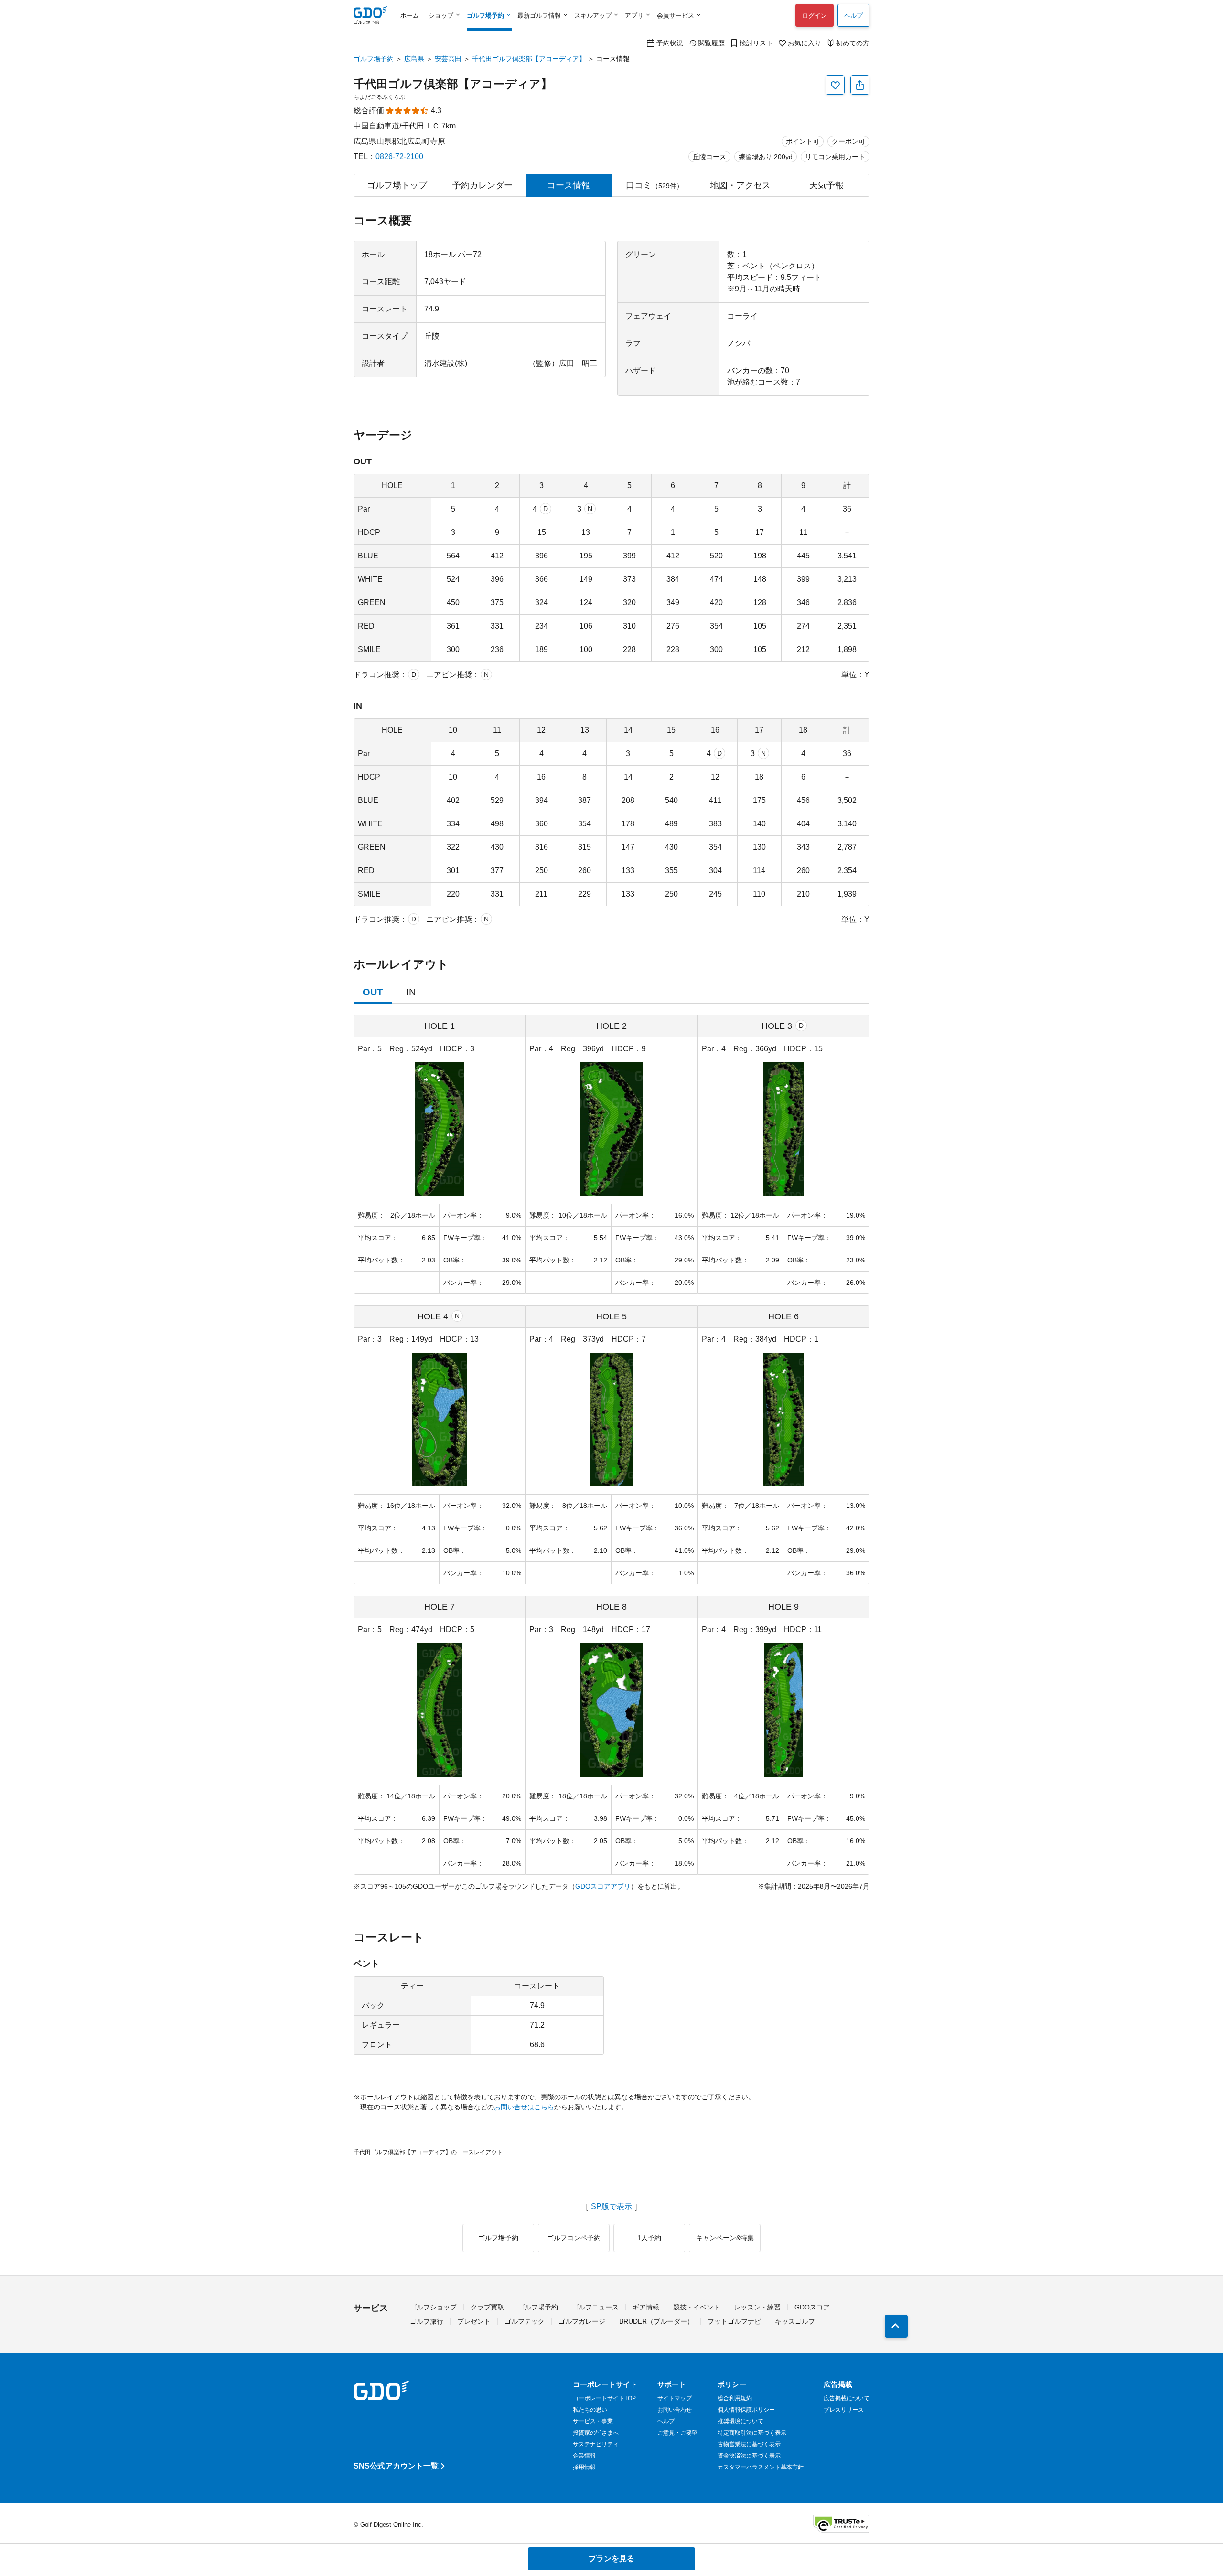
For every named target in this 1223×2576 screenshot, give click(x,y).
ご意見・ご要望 (677, 2433)
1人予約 (649, 2238)
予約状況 (670, 43)
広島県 (414, 59)
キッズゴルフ (795, 2321)
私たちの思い (590, 2410)
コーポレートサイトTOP (604, 2398)
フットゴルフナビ (734, 2321)
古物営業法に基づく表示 (749, 2444)
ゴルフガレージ (582, 2321)
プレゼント (474, 2321)
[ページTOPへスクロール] (896, 2326)
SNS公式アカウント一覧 (396, 2466)
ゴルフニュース (595, 2307)
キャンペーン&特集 (725, 2238)
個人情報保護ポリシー (746, 2410)
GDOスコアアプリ (603, 1886)
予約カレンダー (483, 185)
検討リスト (756, 43)
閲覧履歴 (711, 43)
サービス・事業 (593, 2421)
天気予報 (826, 185)
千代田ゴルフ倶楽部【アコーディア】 (529, 59)
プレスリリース (844, 2410)
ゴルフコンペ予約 (574, 2238)
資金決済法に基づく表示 (749, 2456)
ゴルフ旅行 (427, 2321)
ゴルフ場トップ (397, 185)
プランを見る (611, 2559)
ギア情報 (646, 2307)
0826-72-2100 (399, 156)
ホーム (410, 16)
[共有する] (860, 85)
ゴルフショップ (433, 2307)
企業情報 (584, 2456)
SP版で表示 (611, 2207)
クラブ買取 (487, 2307)
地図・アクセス (740, 185)
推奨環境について (740, 2421)
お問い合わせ (675, 2410)
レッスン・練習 (757, 2307)
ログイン (815, 16)
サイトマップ (675, 2398)
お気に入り (805, 43)
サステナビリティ (596, 2444)
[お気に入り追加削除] (835, 85)
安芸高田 (448, 59)
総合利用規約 (735, 2398)
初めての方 (853, 43)
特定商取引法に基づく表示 (752, 2433)
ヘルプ (853, 16)
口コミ (654, 185)
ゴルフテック (525, 2321)
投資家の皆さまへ (596, 2433)
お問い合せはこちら (524, 2107)
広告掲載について (847, 2398)
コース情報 (569, 185)
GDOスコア (812, 2307)
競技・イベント (697, 2307)
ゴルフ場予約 (374, 59)
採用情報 (584, 2467)
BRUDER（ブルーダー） (656, 2321)
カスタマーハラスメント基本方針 (761, 2467)
